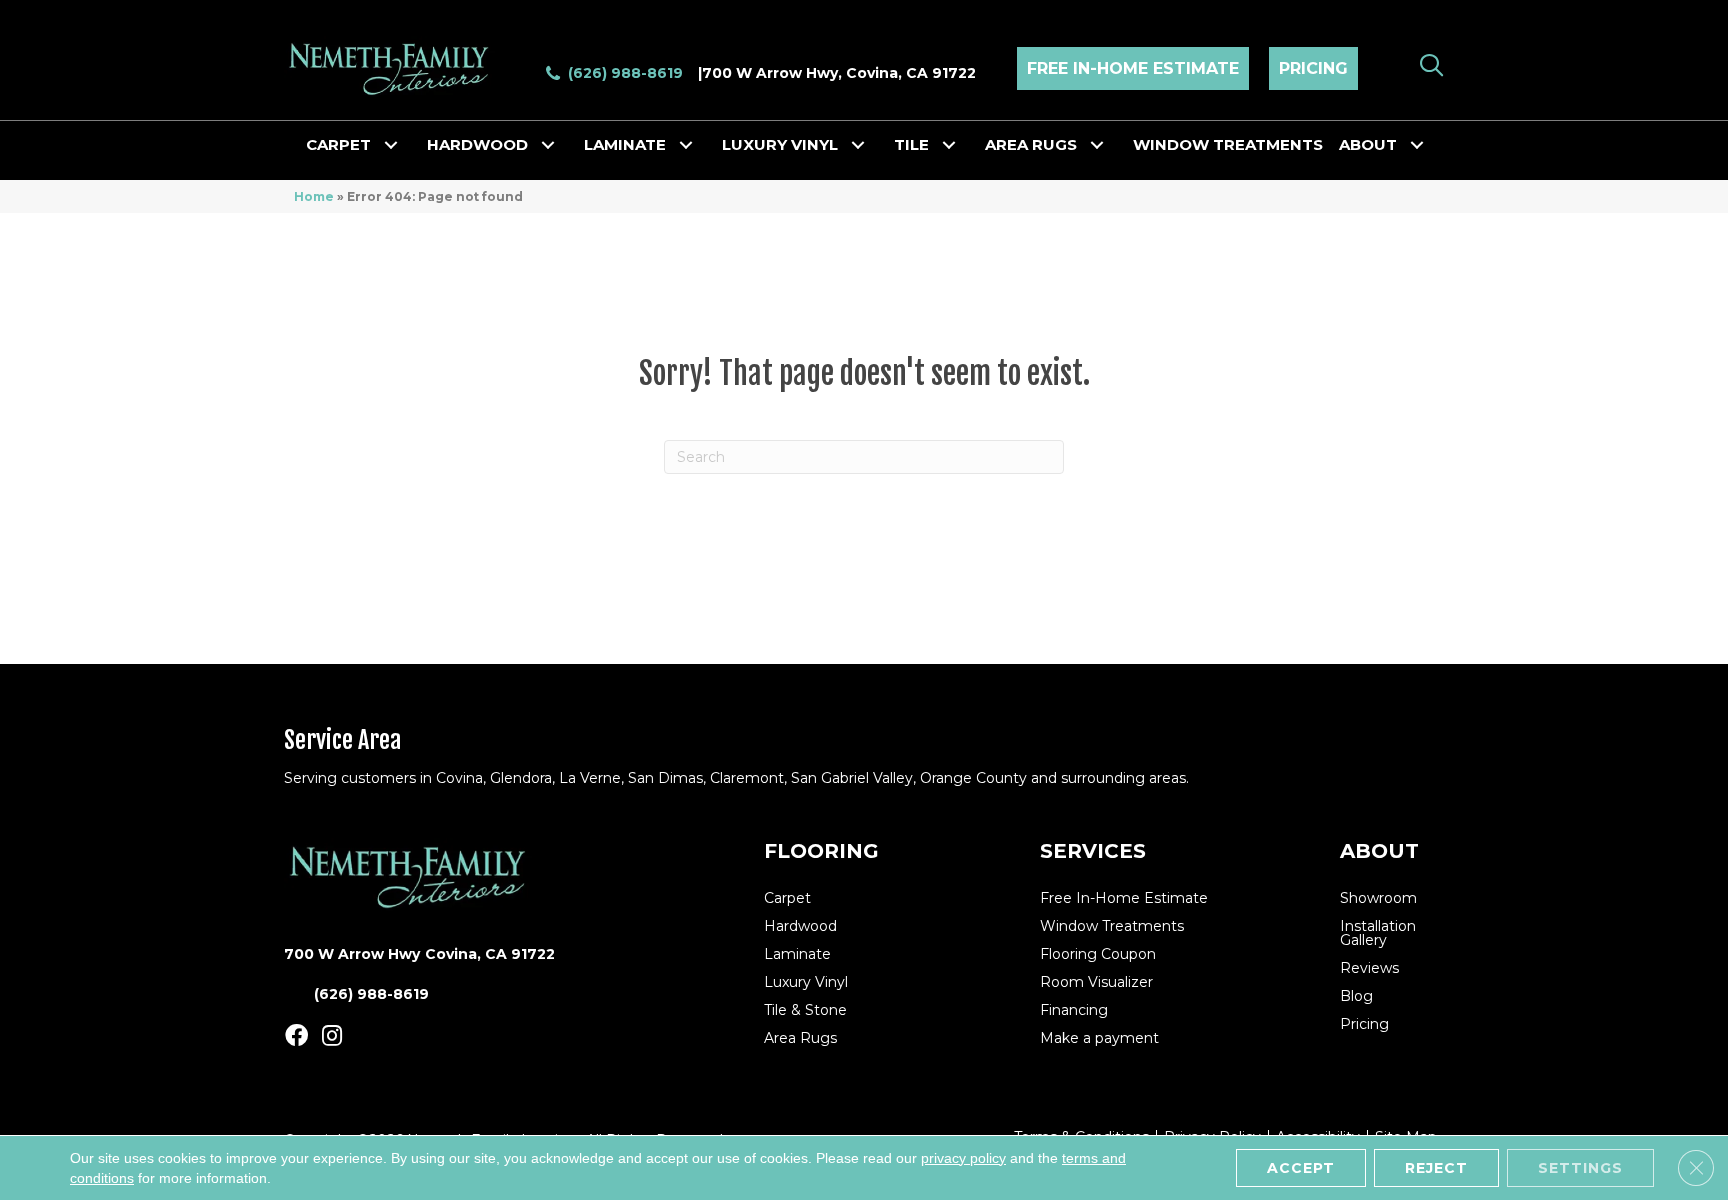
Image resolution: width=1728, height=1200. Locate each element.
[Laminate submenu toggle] (686, 145)
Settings (1580, 1168)
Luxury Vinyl (780, 144)
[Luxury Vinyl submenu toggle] (858, 145)
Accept (1301, 1168)
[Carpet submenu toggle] (391, 145)
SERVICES (1093, 851)
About (1368, 144)
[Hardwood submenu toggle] (548, 145)
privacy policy (963, 1158)
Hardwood (477, 144)
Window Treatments (1228, 144)
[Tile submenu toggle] (949, 145)
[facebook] (296, 1036)
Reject (1436, 1168)
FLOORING (821, 851)
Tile (911, 144)
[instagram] (332, 1036)
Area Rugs (1031, 144)
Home (314, 196)
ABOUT (1379, 851)
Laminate (625, 144)
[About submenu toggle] (1417, 145)
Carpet (338, 144)
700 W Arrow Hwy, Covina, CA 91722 (839, 73)
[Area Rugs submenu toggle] (1097, 145)
